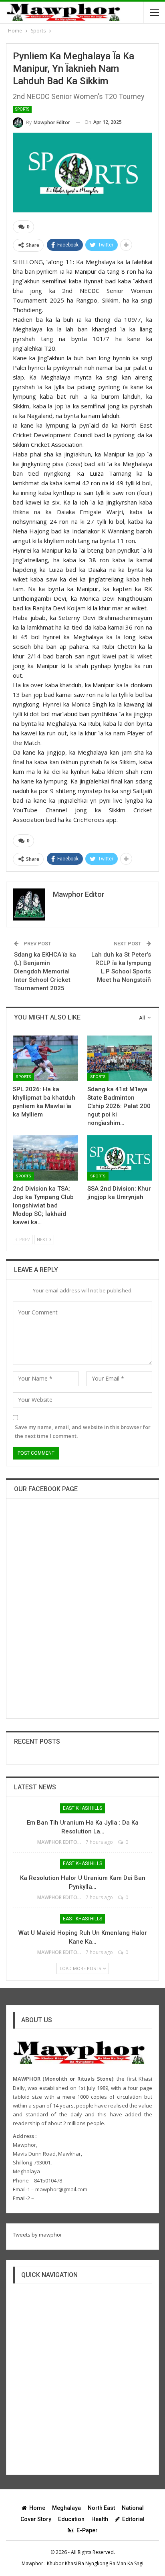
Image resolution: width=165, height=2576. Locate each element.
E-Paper (87, 2530)
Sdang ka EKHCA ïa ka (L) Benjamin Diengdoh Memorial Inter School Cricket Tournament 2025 (45, 971)
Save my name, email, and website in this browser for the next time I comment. (83, 1431)
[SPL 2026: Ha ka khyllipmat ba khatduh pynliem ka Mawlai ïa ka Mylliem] (45, 1058)
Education (71, 2519)
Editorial (133, 2519)
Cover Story (36, 2519)
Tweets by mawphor (37, 2235)
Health (100, 2519)
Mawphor (32, 2563)
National (133, 2508)
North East (101, 2508)
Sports (22, 109)
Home (37, 2508)
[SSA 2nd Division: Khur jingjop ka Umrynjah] (120, 1158)
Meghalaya (66, 2508)
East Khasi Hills (82, 1808)
